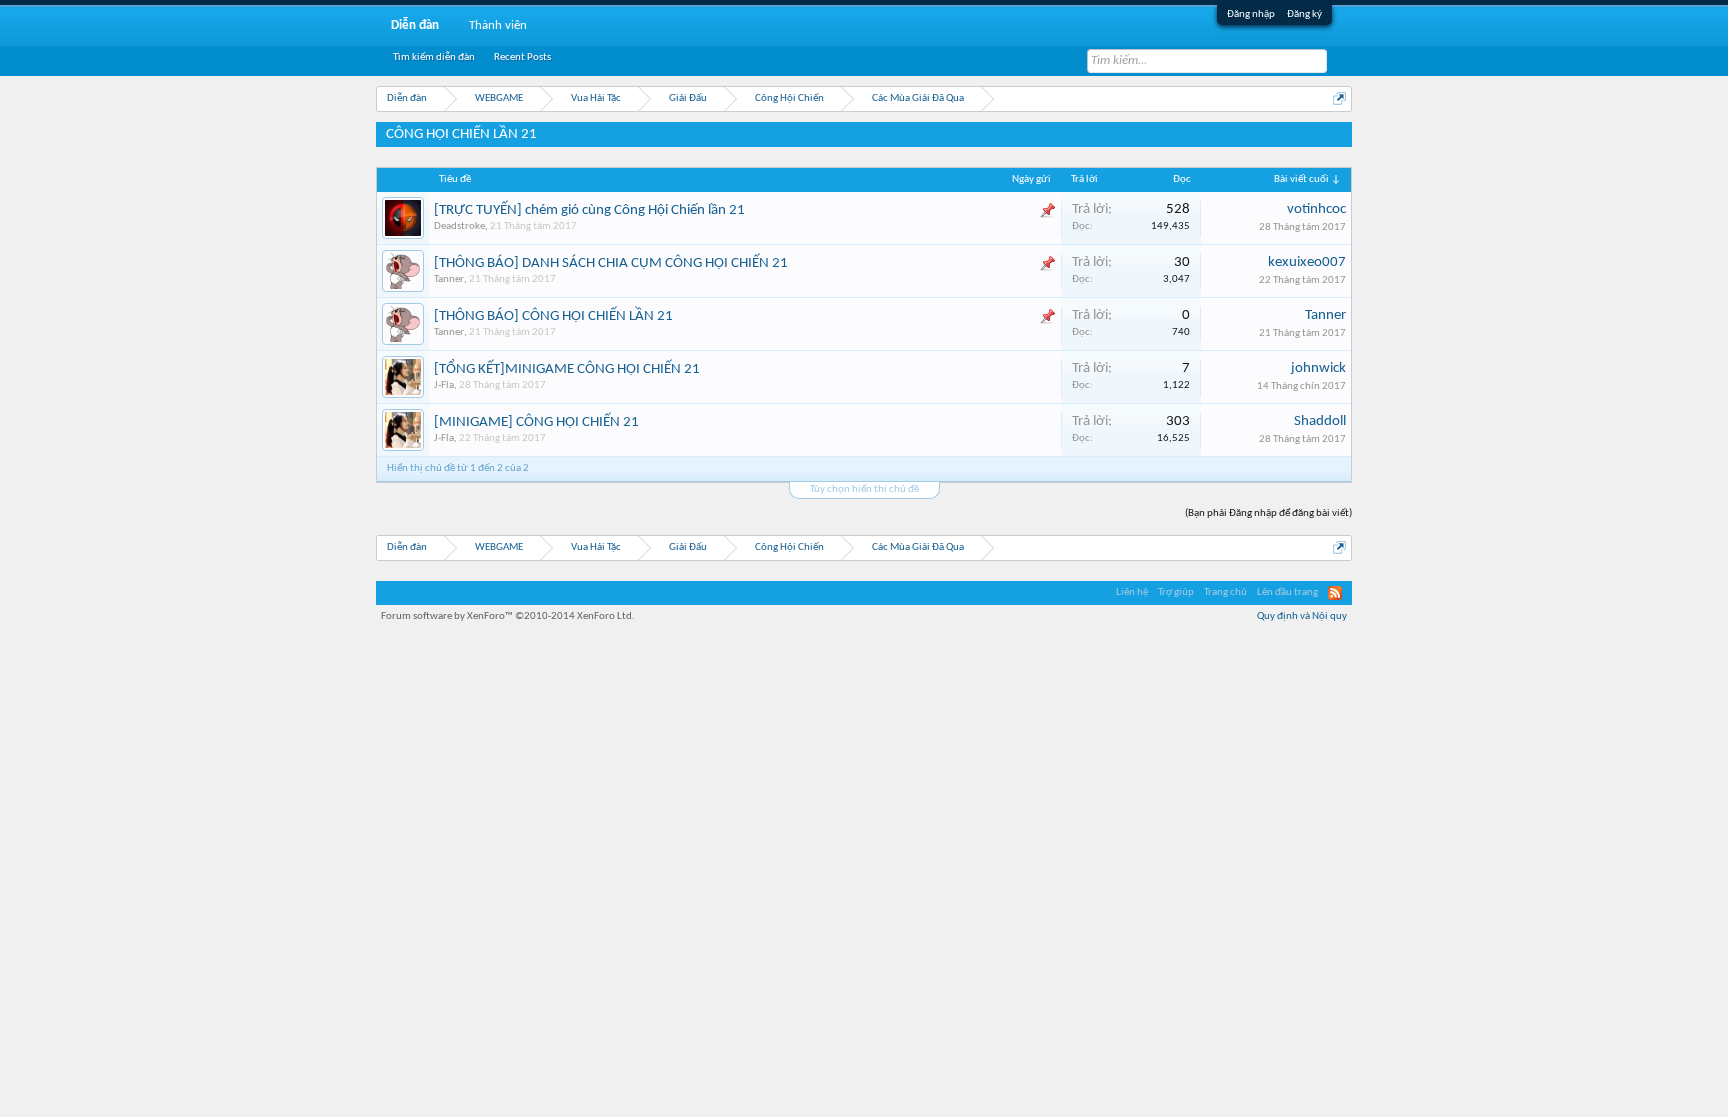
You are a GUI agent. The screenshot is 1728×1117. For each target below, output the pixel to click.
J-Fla (444, 385)
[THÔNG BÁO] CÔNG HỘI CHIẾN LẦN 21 (553, 316)
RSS (1335, 593)
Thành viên (498, 25)
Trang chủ (1225, 592)
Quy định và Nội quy (1302, 616)
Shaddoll (1320, 421)
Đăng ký (1304, 14)
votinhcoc (1316, 209)
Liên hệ (1132, 592)
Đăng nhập (1251, 14)
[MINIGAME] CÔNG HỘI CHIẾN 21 (536, 422)
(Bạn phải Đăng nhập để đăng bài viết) (1268, 513)
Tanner (449, 279)
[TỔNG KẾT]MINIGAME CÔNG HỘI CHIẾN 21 (567, 369)
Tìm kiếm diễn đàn (434, 57)
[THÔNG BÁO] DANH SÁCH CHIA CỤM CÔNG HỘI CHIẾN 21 (611, 263)
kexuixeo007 (1307, 262)
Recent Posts (522, 57)
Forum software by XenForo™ (508, 616)
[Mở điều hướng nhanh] (1339, 98)
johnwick (1318, 368)
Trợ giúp (1176, 592)
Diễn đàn (415, 25)
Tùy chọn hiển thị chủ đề (864, 489)
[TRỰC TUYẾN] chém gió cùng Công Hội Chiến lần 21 (589, 210)
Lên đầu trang (1287, 592)
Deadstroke (459, 226)
